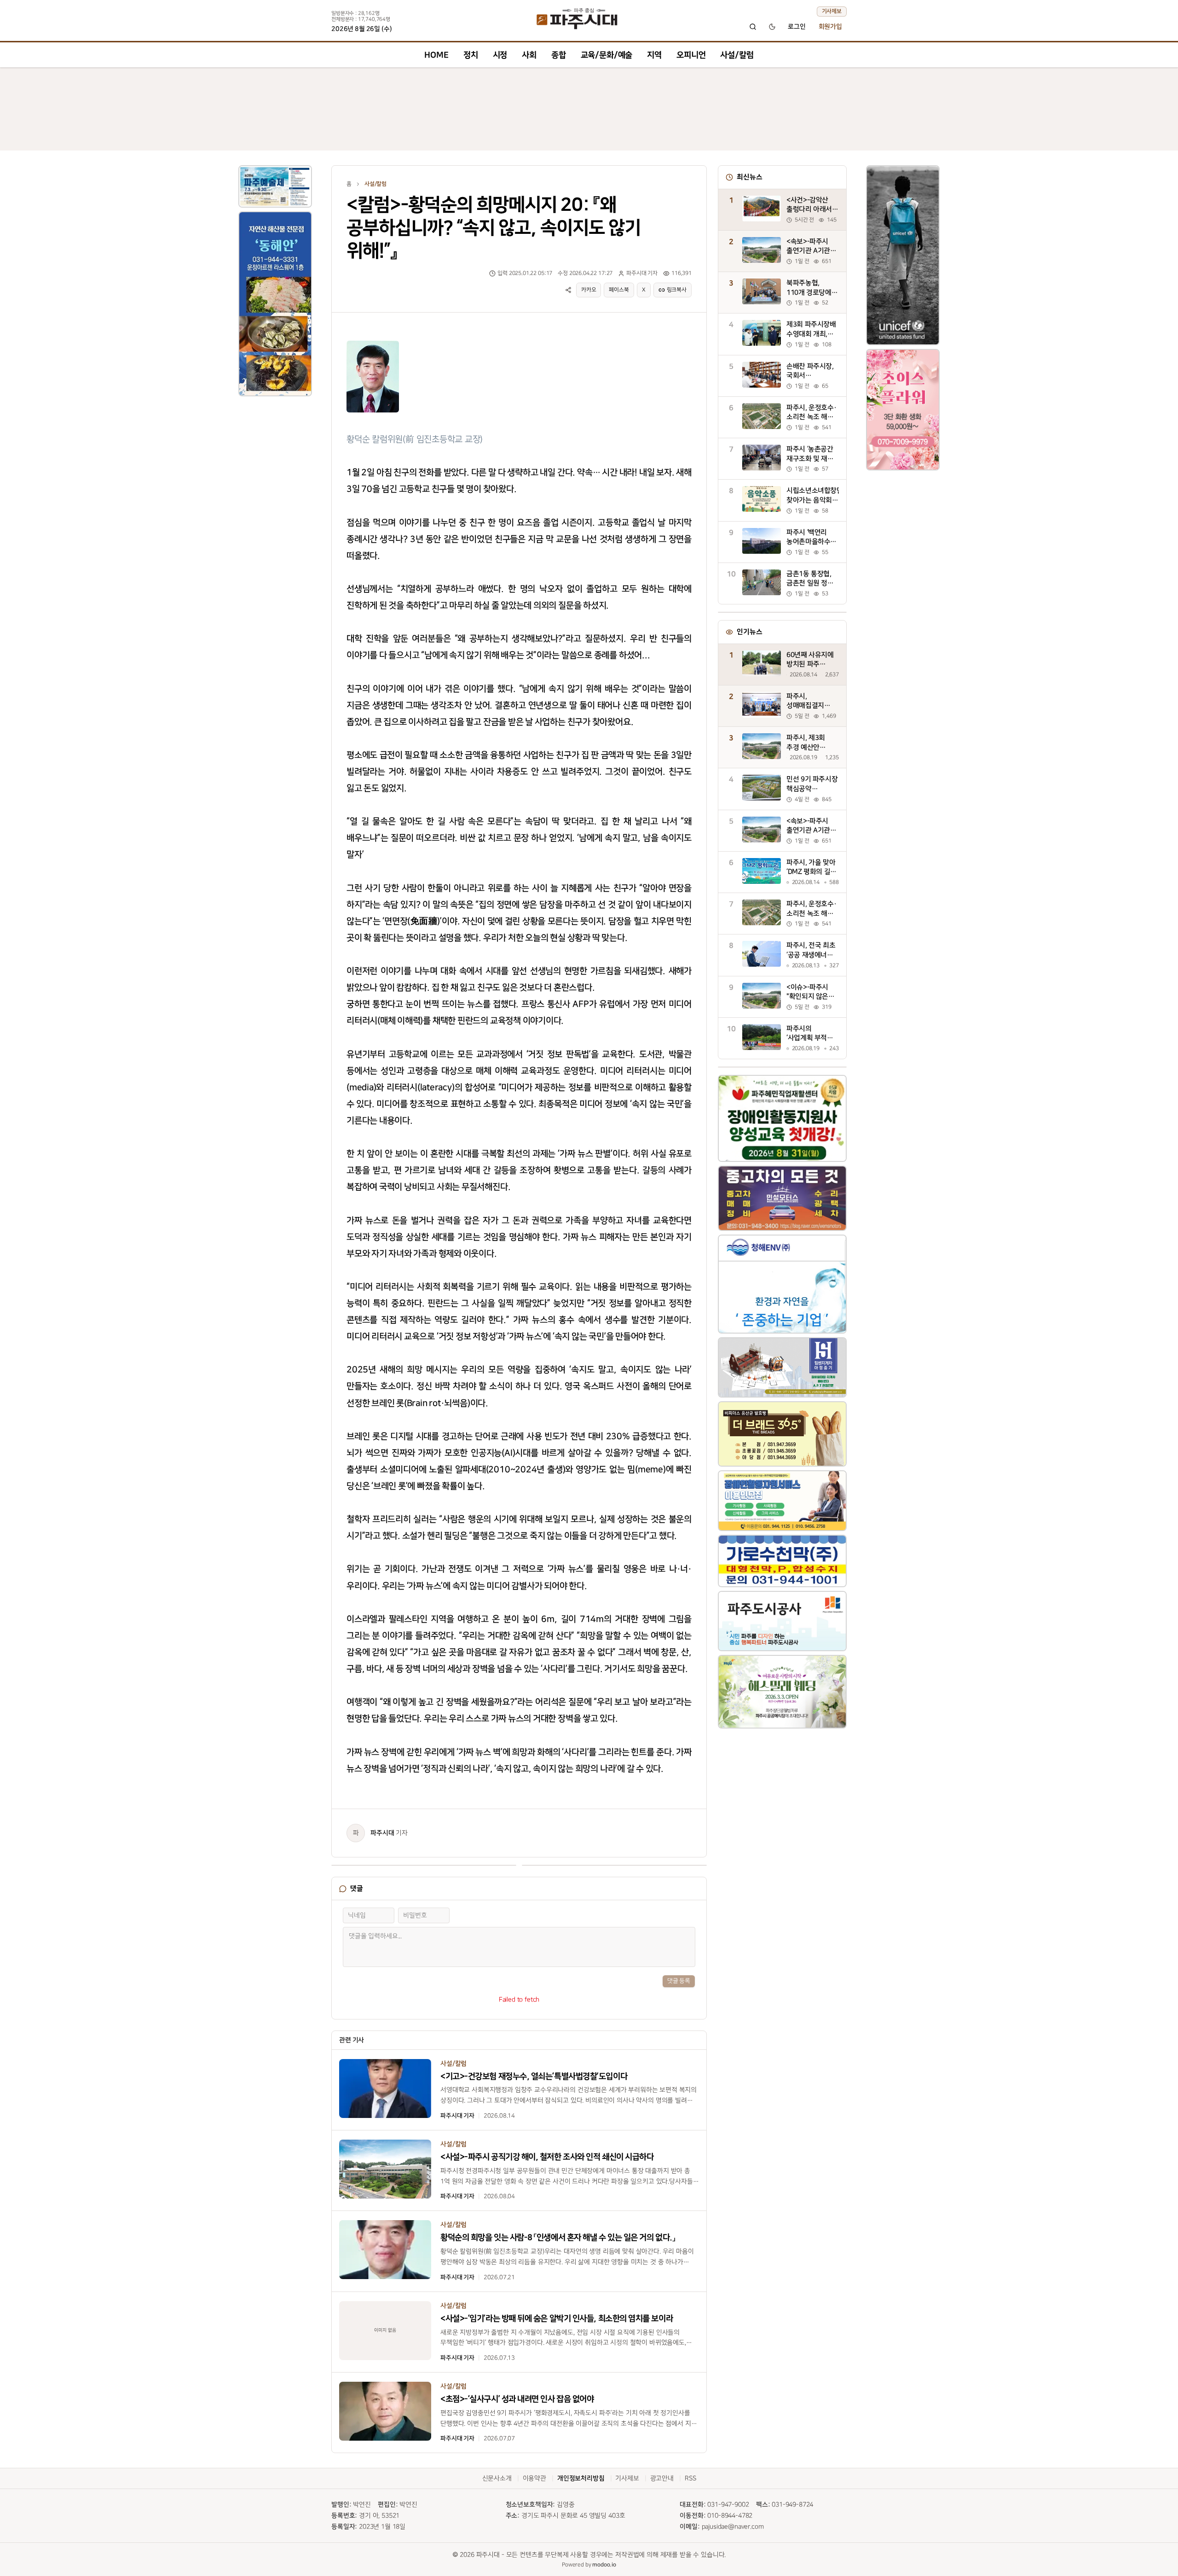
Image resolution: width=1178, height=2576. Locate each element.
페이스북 (619, 290)
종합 (559, 55)
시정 (500, 55)
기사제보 (832, 11)
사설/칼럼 (737, 55)
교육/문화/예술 (607, 55)
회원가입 (830, 27)
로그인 (797, 27)
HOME (436, 55)
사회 (529, 55)
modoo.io (604, 2565)
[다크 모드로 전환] (772, 27)
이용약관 (534, 2478)
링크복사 (677, 290)
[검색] (753, 27)
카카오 (589, 290)
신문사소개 (497, 2478)
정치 (471, 55)
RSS (690, 2478)
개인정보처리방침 (581, 2478)
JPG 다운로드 (375, 339)
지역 (654, 55)
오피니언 (691, 55)
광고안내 (662, 2478)
